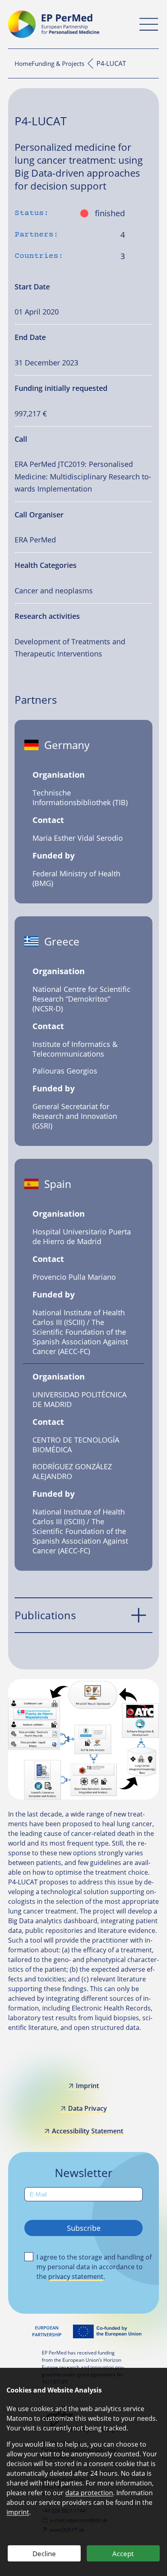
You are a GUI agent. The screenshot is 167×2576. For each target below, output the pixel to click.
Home (23, 63)
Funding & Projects (58, 63)
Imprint (87, 2086)
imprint (18, 2512)
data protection (89, 2493)
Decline (44, 2554)
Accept (123, 2554)
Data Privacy (87, 2108)
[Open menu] (149, 24)
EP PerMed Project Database (90, 63)
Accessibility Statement (87, 2131)
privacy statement (76, 2276)
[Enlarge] (148, 1690)
